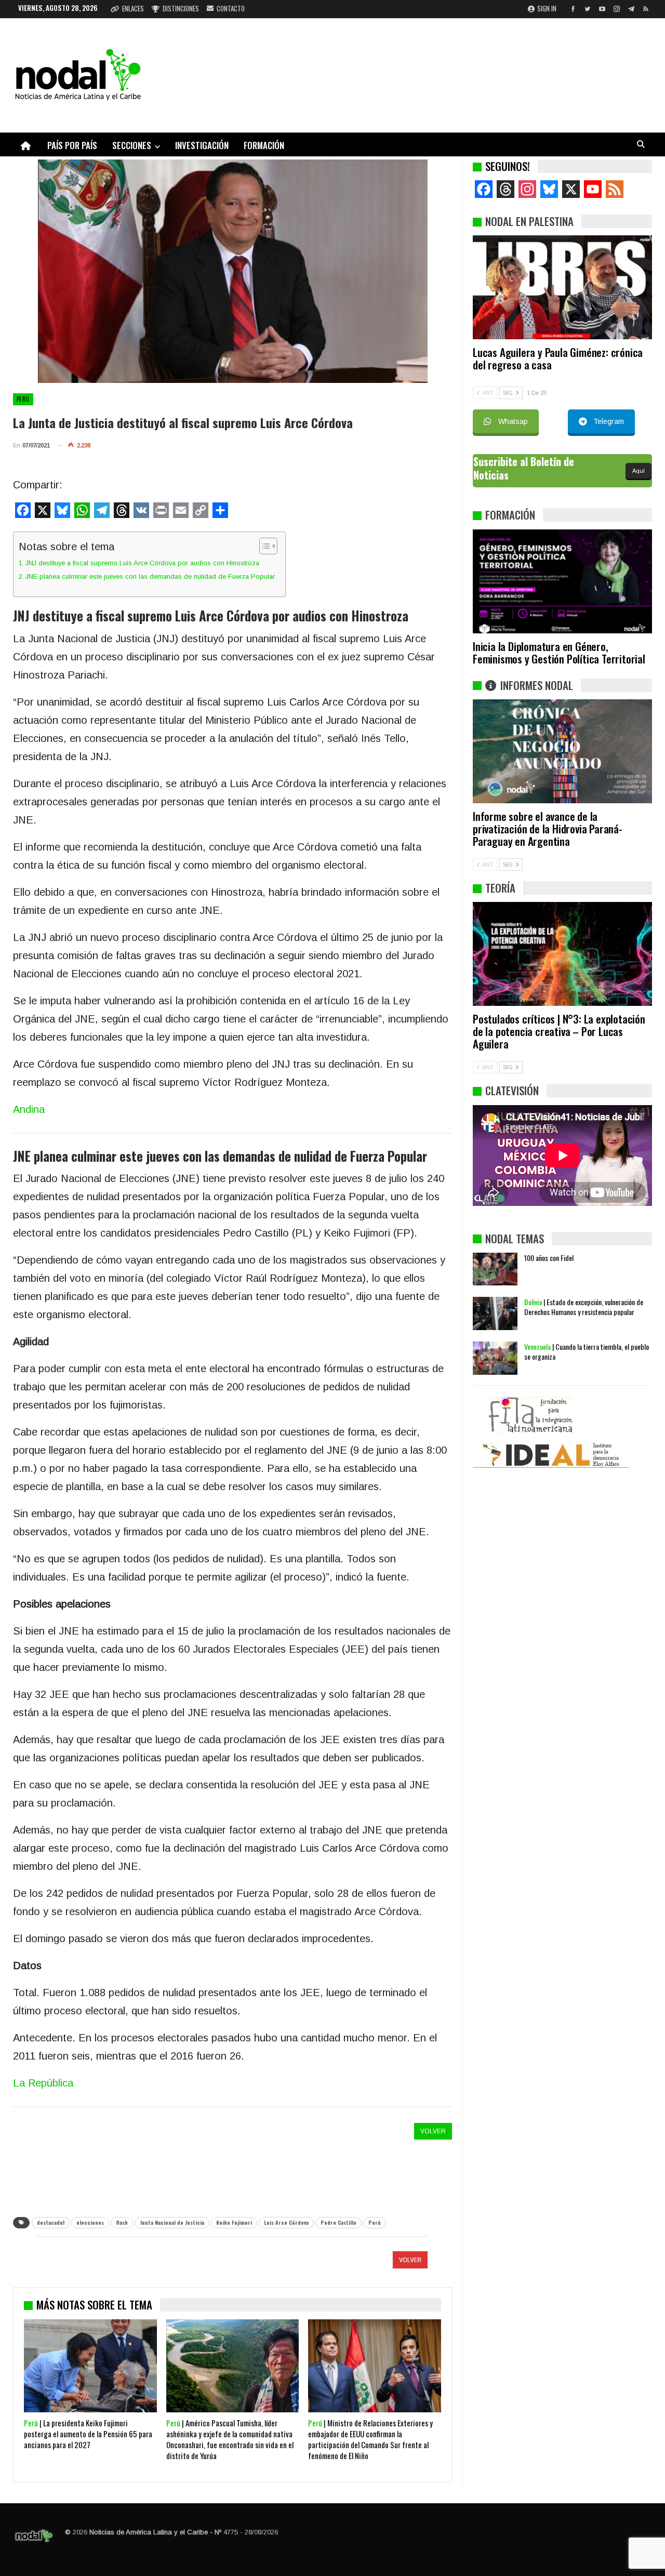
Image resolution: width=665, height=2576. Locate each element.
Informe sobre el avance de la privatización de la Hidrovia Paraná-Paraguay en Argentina (548, 828)
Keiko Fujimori (234, 2222)
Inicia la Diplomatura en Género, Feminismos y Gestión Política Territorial (559, 652)
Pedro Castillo (338, 2222)
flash (122, 2222)
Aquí (639, 471)
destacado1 (51, 2222)
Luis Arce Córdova (286, 2222)
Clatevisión (512, 1090)
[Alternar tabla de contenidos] (263, 546)
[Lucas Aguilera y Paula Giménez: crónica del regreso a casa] (562, 287)
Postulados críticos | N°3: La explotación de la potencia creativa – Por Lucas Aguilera (559, 1031)
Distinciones (181, 8)
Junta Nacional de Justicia (172, 2222)
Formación (264, 145)
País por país (72, 145)
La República (43, 2083)
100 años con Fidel (549, 1258)
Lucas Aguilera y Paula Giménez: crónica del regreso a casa (558, 358)
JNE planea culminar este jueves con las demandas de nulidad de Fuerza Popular (150, 576)
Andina (29, 1109)
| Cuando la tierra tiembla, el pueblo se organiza (587, 1351)
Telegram (609, 421)
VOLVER (433, 2131)
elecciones (90, 2222)
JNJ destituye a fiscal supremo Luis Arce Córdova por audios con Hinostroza (142, 563)
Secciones (132, 145)
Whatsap (513, 421)
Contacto (231, 8)
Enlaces (133, 8)
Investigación (202, 145)
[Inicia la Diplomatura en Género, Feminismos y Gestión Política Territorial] (562, 581)
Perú (23, 399)
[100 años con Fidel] (495, 1269)
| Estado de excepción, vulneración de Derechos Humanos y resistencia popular (584, 1307)
